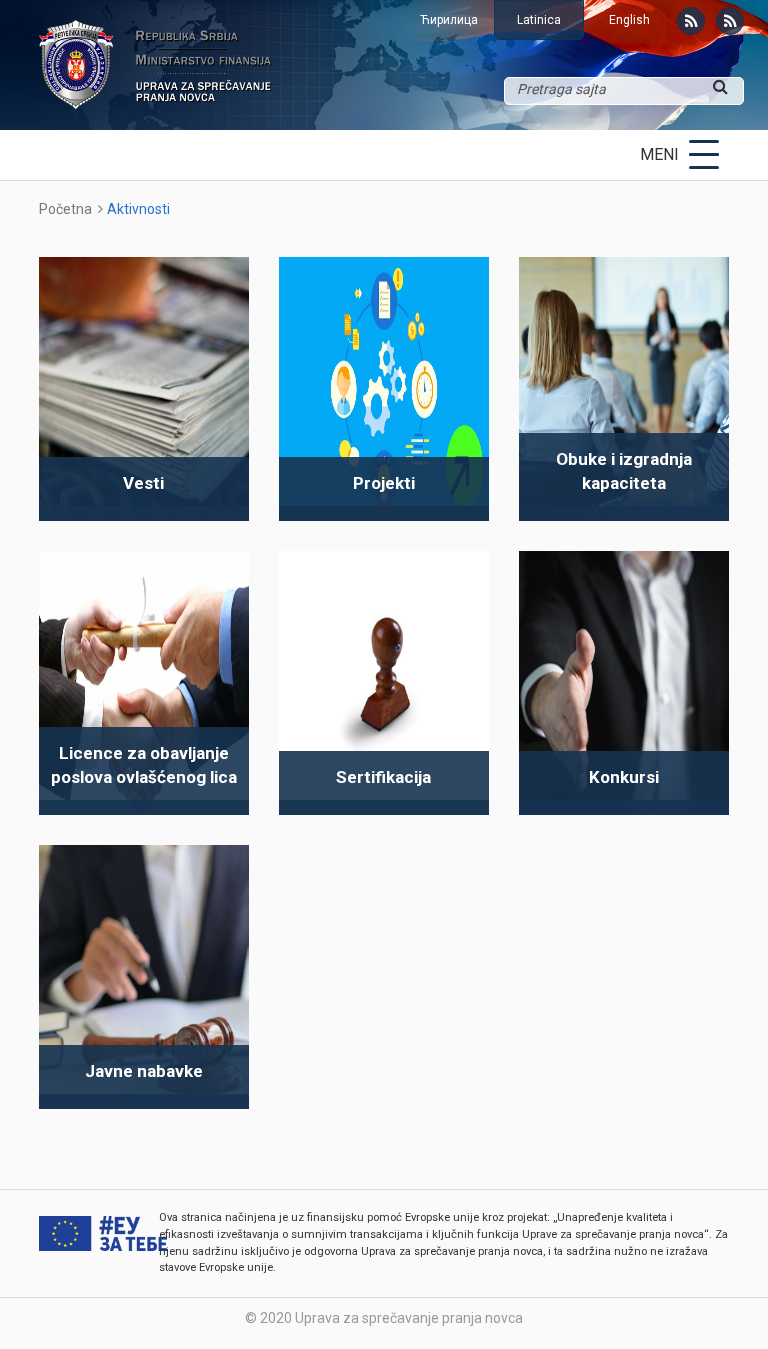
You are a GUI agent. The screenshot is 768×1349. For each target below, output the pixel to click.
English (629, 20)
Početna (65, 209)
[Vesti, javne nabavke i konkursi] (691, 21)
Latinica (539, 20)
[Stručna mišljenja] (730, 21)
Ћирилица (449, 20)
